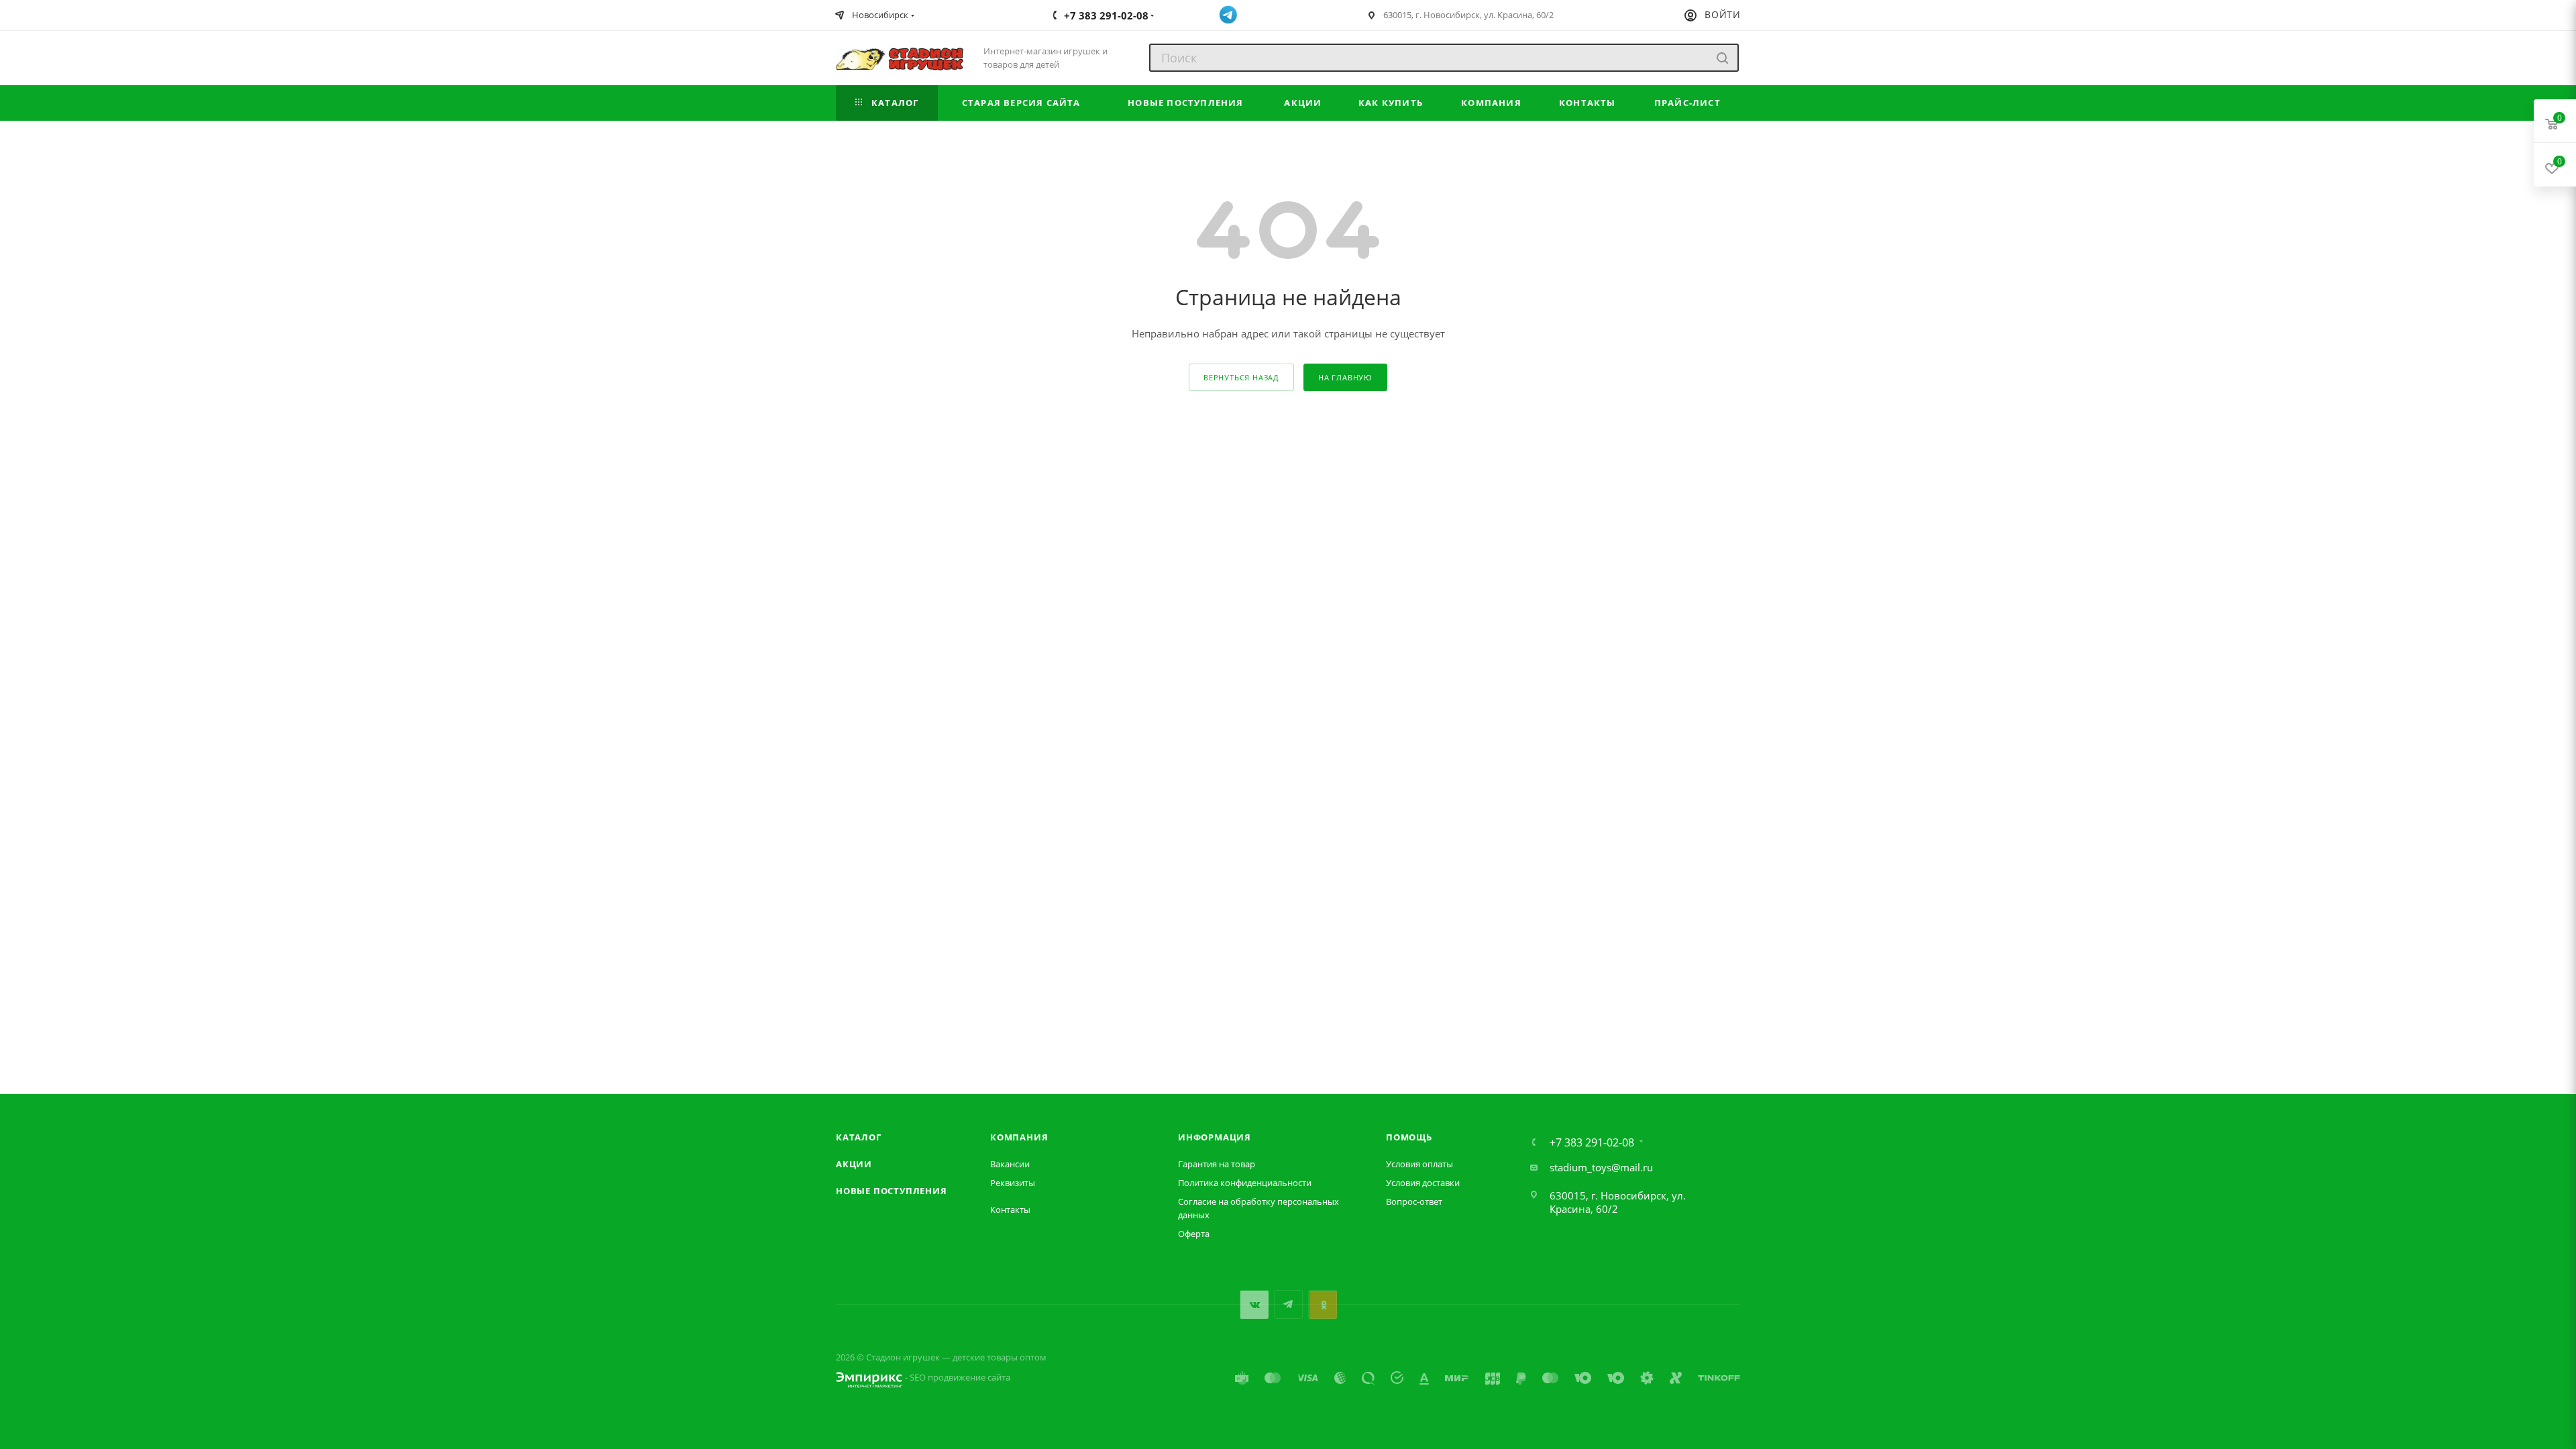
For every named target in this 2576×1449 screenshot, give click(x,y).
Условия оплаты (1419, 1164)
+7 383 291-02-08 (1592, 1142)
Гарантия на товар (1217, 1164)
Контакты (1010, 1210)
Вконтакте (1254, 1304)
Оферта (1194, 1234)
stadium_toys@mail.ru (1601, 1167)
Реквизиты (1013, 1183)
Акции (854, 1164)
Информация (1215, 1137)
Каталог (859, 1137)
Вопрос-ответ (1414, 1201)
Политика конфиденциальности (1245, 1183)
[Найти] (1722, 58)
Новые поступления (892, 1191)
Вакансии (1010, 1164)
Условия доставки (1423, 1183)
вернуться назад (1241, 377)
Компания (1019, 1137)
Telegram (1288, 1304)
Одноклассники (1323, 1304)
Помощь (1409, 1137)
